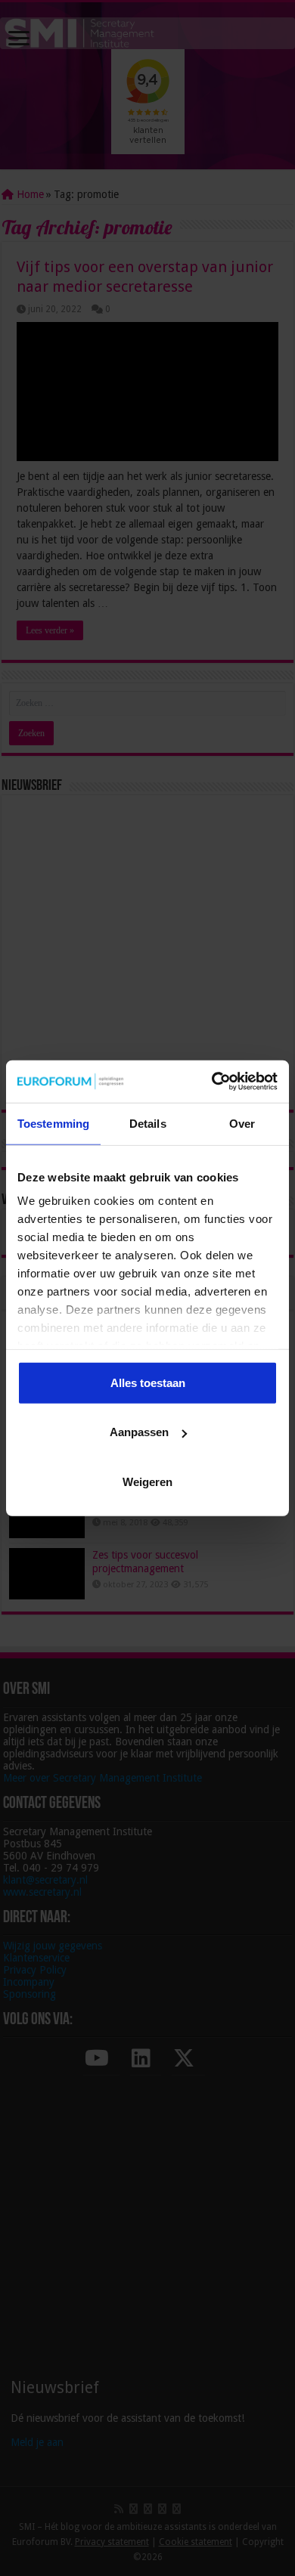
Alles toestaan (148, 1382)
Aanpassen (139, 1432)
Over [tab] (242, 1123)
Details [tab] (148, 1123)
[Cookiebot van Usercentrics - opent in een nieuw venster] (212, 1082)
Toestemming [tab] (53, 1123)
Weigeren (147, 1481)
